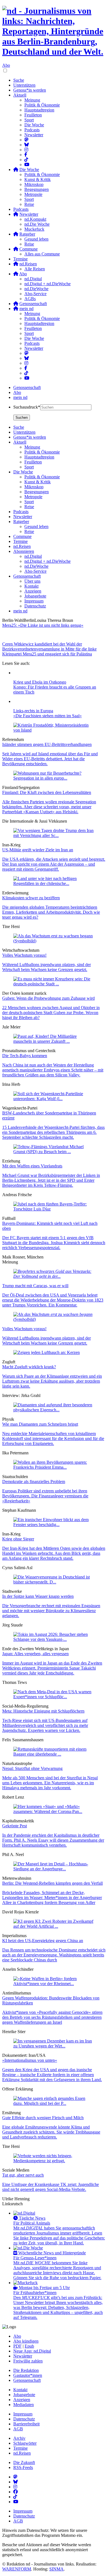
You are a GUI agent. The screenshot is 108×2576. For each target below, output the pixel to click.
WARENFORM (17, 2569)
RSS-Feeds (23, 2467)
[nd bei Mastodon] (26, 140)
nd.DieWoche (36, 289)
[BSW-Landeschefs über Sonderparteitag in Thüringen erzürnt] (54, 1099)
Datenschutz (24, 2419)
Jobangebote (24, 2395)
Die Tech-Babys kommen (25, 1056)
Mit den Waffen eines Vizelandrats (32, 1166)
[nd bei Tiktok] (26, 160)
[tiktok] (26, 373)
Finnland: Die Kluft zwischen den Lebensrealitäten (47, 792)
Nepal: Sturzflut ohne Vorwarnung (32, 1768)
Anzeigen (22, 2400)
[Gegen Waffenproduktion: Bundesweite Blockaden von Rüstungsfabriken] (54, 1984)
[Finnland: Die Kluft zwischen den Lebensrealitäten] (54, 778)
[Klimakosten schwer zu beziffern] (54, 883)
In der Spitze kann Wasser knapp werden (38, 1596)
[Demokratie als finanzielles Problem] (54, 1467)
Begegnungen (37, 189)
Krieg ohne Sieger (18, 1539)
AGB (18, 2429)
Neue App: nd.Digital (32, 2351)
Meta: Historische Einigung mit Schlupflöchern (43, 1711)
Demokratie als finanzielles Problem (34, 1482)
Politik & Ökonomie (42, 105)
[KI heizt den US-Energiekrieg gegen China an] (54, 1926)
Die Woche (34, 125)
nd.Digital (33, 279)
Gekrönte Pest (15, 1826)
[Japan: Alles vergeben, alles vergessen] (54, 1639)
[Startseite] (54, 31)
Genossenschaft (27, 387)
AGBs (30, 299)
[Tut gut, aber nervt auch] (54, 2161)
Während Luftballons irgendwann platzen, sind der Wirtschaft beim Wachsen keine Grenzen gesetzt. (47, 967)
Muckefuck (34, 229)
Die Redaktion (26, 2370)
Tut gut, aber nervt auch (23, 2175)
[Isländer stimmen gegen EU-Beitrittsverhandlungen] (54, 730)
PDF (17, 2346)
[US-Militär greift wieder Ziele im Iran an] (54, 835)
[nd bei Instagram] (26, 150)
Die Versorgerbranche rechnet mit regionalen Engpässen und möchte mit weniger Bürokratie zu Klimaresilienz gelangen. (51, 1611)
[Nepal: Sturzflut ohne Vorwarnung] (54, 1754)
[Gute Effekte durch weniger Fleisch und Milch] (54, 2103)
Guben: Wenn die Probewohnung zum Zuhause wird (48, 998)
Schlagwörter (25, 2443)
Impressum (23, 2414)
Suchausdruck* (27, 407)
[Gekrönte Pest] (54, 1811)
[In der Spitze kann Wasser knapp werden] (54, 1582)
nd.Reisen (22, 2453)
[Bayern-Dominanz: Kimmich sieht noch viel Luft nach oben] (54, 1209)
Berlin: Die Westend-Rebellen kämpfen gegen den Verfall (52, 1883)
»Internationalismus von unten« (30, 2060)
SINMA (56, 2569)
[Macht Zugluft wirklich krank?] (47, 1352)
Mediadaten (24, 2405)
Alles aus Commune (42, 254)
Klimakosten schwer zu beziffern (31, 898)
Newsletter (34, 135)
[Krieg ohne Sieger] (54, 1525)
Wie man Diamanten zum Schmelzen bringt (40, 1424)
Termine (20, 259)
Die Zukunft (24, 2462)
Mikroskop (34, 184)
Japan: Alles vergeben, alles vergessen (35, 1654)
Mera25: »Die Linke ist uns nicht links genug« (43, 625)
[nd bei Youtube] (27, 165)
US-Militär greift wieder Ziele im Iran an (38, 850)
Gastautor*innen (28, 2375)
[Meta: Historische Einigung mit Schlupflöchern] (54, 1697)
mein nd (20, 397)
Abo (6, 65)
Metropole (33, 194)
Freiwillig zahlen (28, 2361)
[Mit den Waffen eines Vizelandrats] (54, 1152)
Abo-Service (35, 294)
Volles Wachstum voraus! (24, 955)
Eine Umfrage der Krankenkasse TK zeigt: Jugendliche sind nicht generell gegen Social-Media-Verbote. (51, 2187)
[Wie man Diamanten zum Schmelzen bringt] (54, 1410)
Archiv (19, 2438)
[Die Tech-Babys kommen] (54, 1041)
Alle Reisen (35, 269)
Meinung (32, 100)
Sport (29, 120)
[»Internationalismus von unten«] (54, 2046)
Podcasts (32, 130)
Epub (29, 2346)
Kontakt (20, 2390)
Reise (29, 204)
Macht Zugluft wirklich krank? (29, 1367)
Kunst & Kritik (38, 179)
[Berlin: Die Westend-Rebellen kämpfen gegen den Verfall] (54, 1869)
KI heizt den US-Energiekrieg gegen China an (43, 1941)
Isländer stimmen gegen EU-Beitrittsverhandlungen (47, 744)
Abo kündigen (26, 2341)
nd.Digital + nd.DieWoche (47, 284)
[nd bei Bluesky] (27, 145)
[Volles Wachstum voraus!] (54, 941)
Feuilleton (33, 115)
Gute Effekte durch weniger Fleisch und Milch (43, 2118)
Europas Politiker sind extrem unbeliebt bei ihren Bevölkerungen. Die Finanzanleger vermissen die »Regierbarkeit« (45, 1496)
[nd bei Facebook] (26, 155)
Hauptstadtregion (39, 110)
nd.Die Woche (37, 224)
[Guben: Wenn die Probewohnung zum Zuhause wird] (54, 984)
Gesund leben (36, 239)
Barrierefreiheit (26, 2424)
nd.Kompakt (35, 219)
